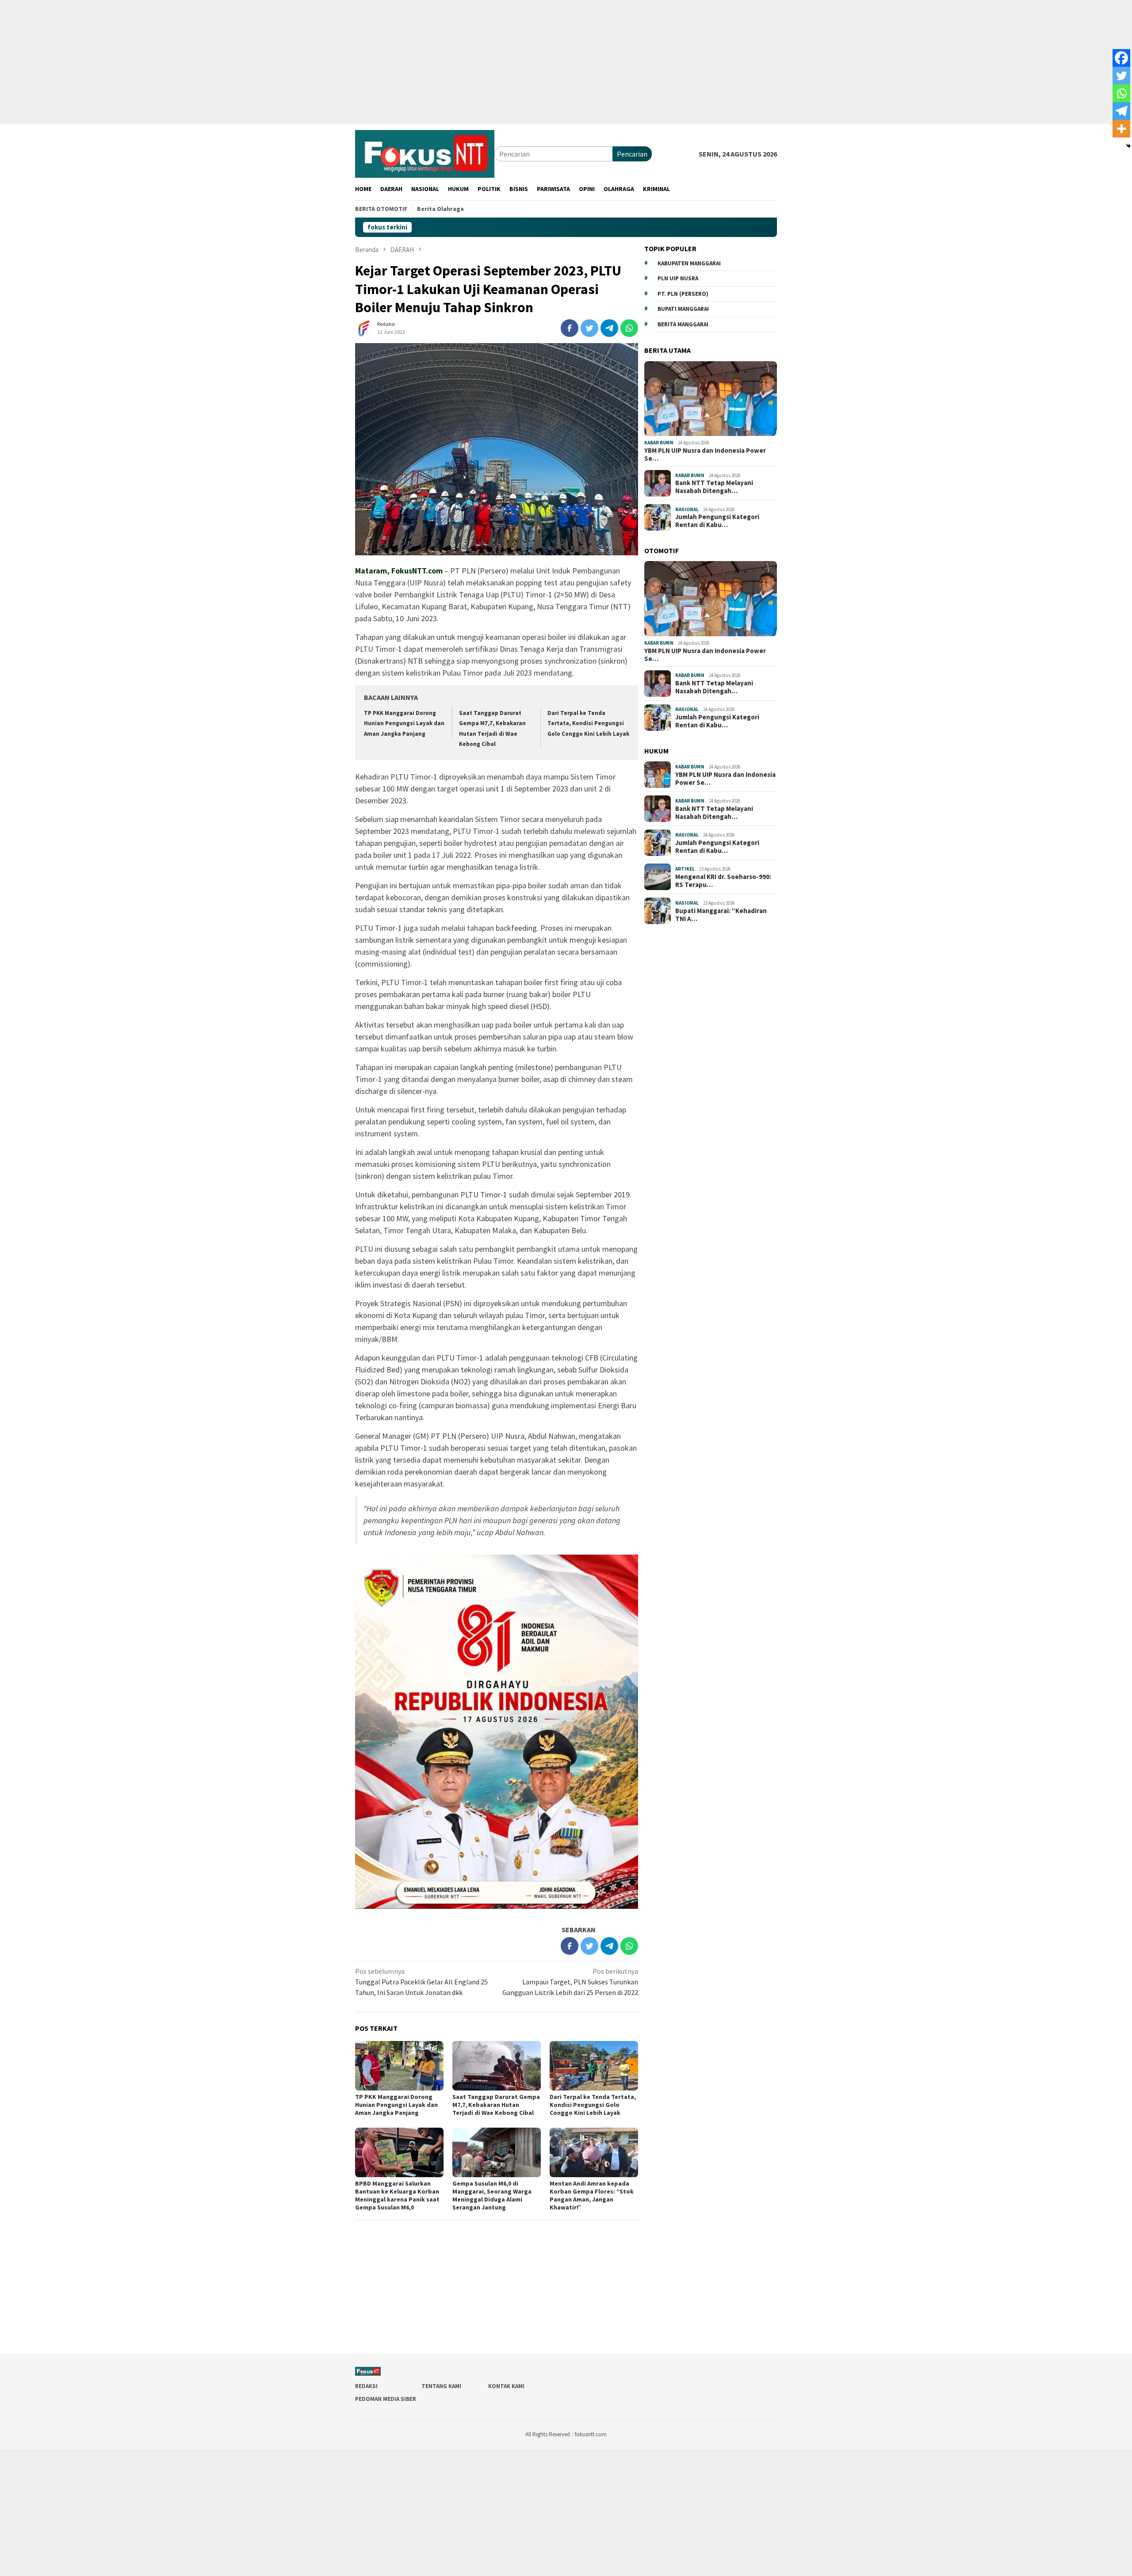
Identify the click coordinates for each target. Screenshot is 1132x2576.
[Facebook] (1121, 58)
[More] (1121, 129)
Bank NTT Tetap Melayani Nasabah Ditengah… (714, 487)
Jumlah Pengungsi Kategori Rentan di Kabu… (717, 521)
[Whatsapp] (1121, 93)
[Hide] (1128, 146)
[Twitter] (1121, 76)
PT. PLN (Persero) (683, 294)
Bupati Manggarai (683, 309)
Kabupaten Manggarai (689, 263)
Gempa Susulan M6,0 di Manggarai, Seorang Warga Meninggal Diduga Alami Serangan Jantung (492, 2195)
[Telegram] (1121, 111)
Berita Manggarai (683, 324)
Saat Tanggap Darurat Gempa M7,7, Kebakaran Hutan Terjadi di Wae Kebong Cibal (496, 2105)
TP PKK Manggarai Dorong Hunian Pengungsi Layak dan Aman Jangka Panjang (404, 723)
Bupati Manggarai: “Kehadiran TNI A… (721, 915)
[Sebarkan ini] (570, 328)
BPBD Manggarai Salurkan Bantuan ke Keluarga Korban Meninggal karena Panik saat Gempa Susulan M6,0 (397, 2195)
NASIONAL (687, 509)
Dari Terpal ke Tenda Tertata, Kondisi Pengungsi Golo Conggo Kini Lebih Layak (588, 723)
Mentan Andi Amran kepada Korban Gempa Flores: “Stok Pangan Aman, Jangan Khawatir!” (592, 2195)
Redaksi (366, 2386)
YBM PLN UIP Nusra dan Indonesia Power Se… (705, 455)
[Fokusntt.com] (425, 153)
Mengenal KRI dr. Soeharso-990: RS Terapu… (723, 881)
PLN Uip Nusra (678, 278)
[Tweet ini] (589, 328)
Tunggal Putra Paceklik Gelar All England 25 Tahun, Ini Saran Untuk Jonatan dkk (421, 1982)
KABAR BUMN (659, 443)
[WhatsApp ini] (629, 328)
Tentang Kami (441, 2386)
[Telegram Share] (609, 328)
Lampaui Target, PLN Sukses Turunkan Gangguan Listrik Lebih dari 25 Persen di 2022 (570, 1982)
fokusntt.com (591, 2434)
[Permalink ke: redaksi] (364, 327)
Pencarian (632, 154)
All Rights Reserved (548, 2434)
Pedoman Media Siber (386, 2399)
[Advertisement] (497, 2289)
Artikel (685, 869)
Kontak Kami (506, 2386)
